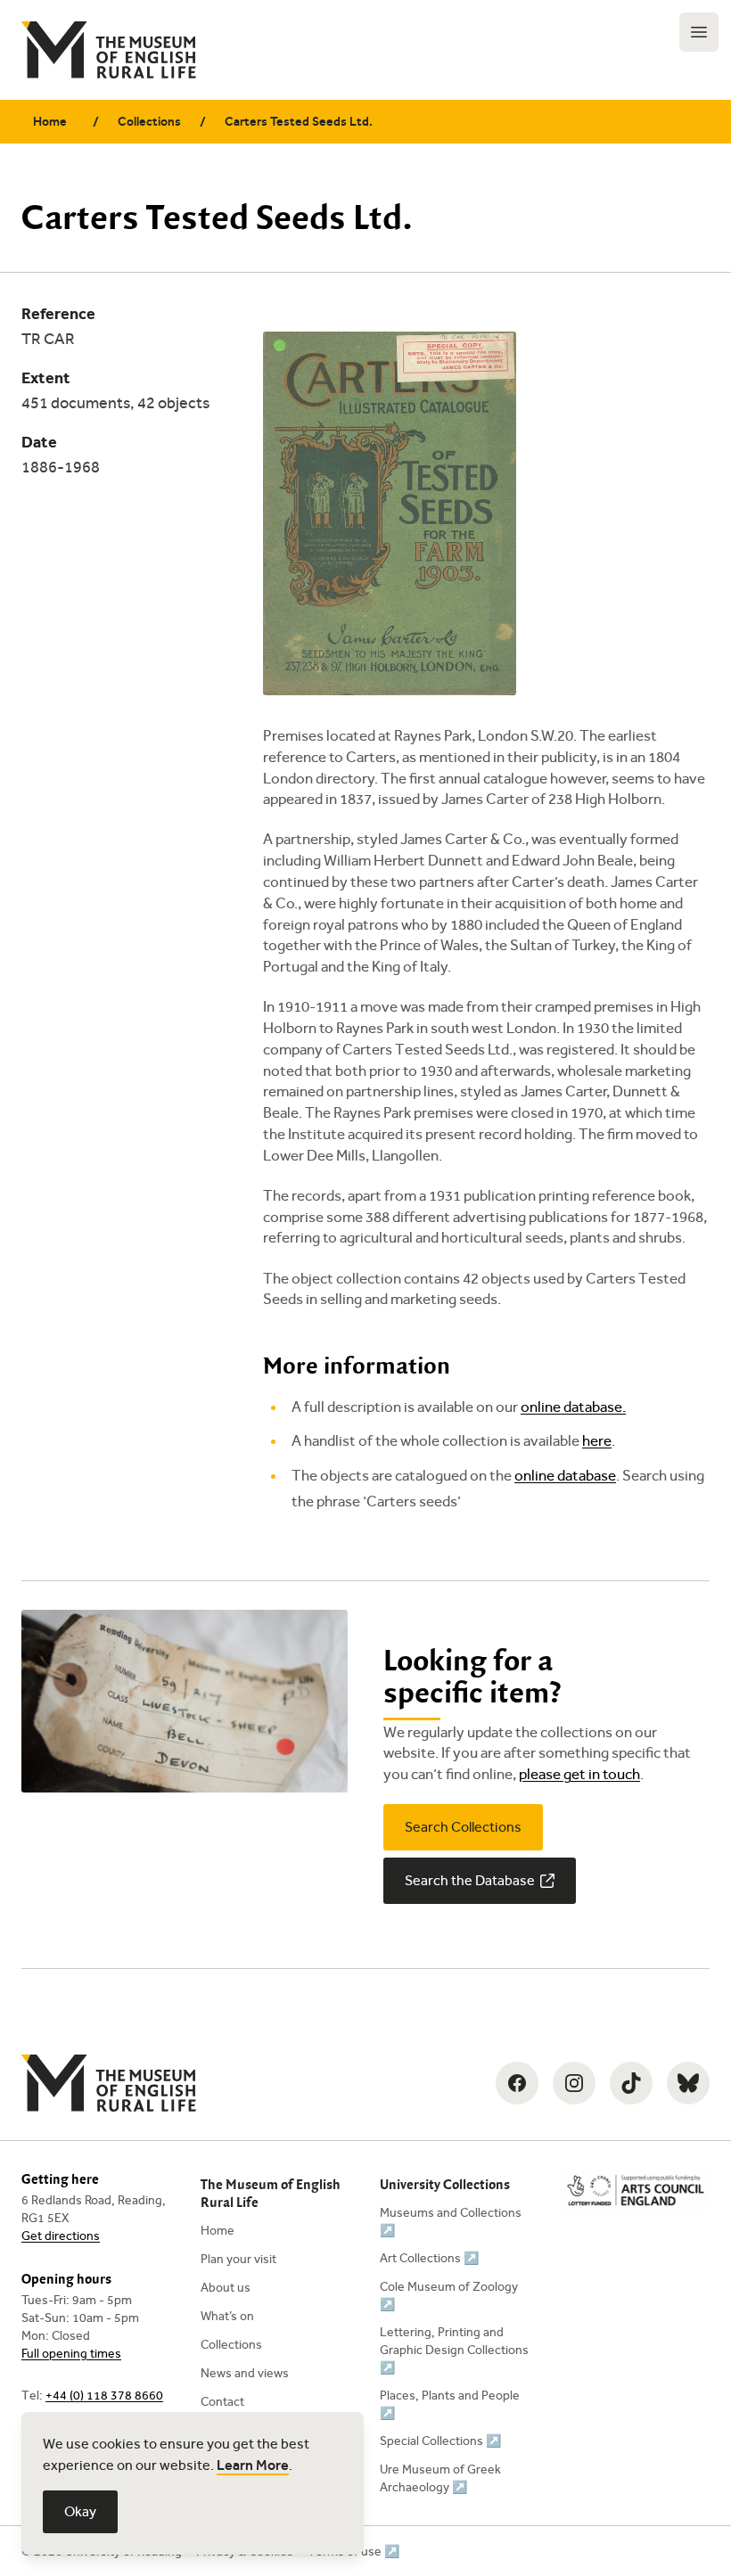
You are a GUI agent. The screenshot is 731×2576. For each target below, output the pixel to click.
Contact (222, 2402)
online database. (573, 1407)
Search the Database (470, 1880)
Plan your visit (238, 2259)
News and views (245, 2373)
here (597, 1441)
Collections (149, 122)
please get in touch (579, 1774)
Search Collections (463, 1827)
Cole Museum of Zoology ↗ (449, 2296)
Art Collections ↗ (429, 2258)
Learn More (253, 2465)
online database (565, 1476)
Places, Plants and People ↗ (450, 2404)
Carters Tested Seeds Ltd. (299, 122)
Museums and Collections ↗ (451, 2222)
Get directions (61, 2236)
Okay (80, 2511)
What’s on (227, 2316)
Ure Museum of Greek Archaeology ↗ (440, 2478)
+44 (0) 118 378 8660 (104, 2396)
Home (50, 122)
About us (226, 2288)
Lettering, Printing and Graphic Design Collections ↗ (454, 2350)
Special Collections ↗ (440, 2441)
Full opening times (71, 2354)
